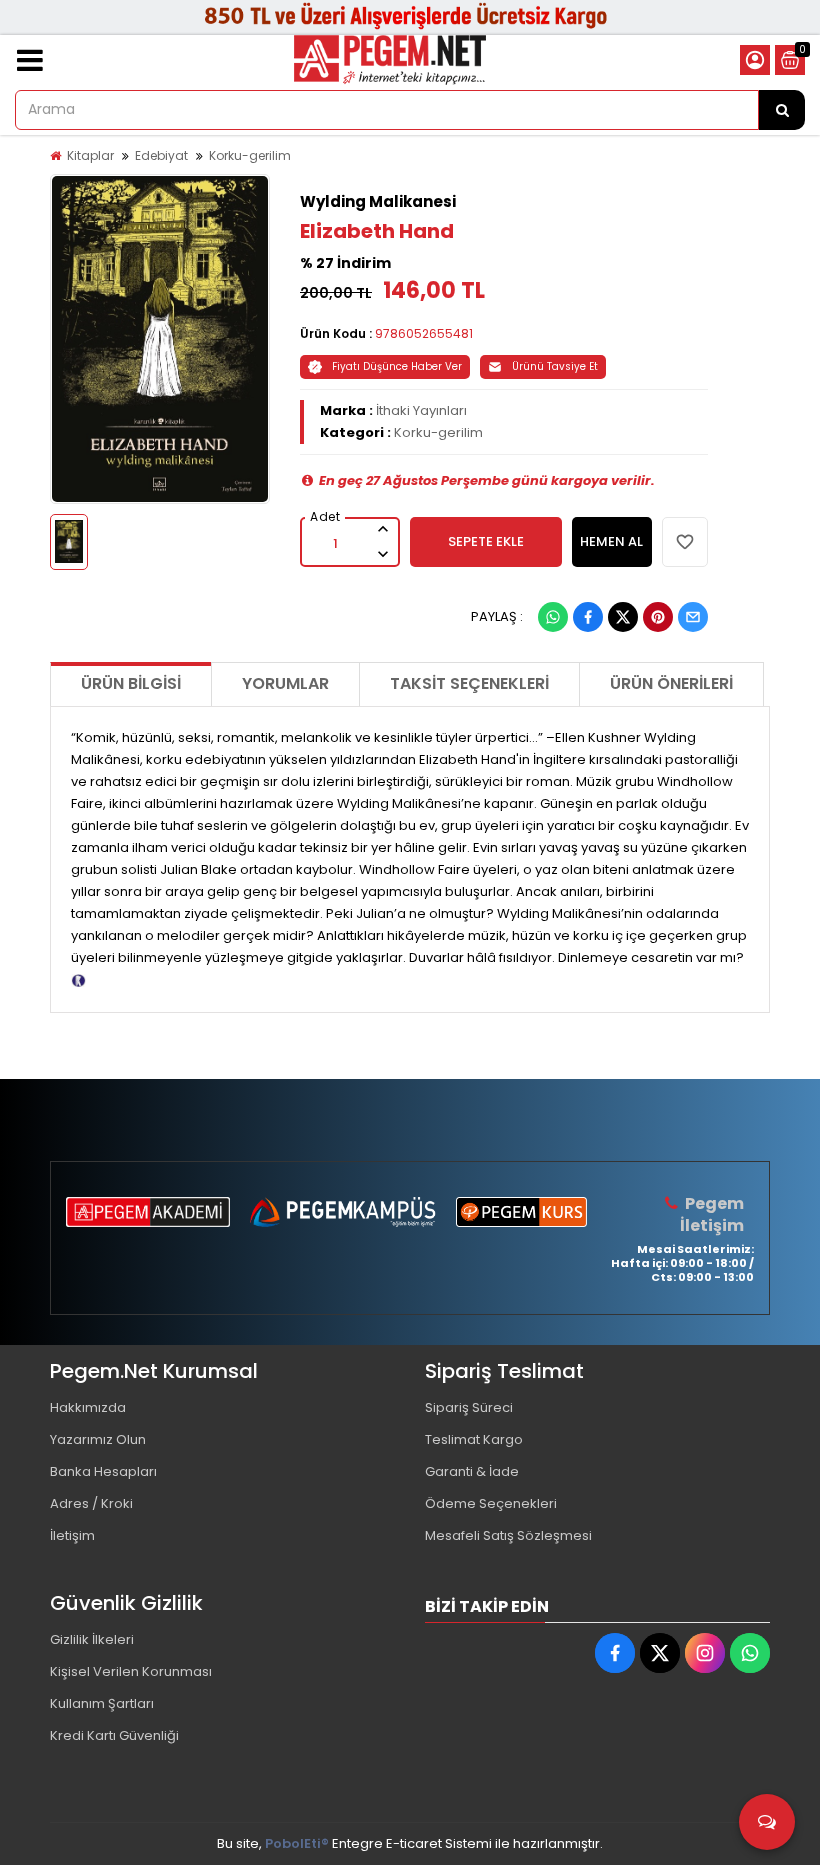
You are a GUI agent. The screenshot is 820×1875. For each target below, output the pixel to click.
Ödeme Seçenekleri (491, 1503)
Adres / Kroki (91, 1503)
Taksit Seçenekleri (469, 683)
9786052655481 (424, 333)
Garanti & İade (472, 1471)
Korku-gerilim (250, 155)
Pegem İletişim (712, 1214)
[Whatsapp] (553, 617)
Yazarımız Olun (98, 1439)
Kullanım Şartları (102, 1703)
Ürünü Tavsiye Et (555, 366)
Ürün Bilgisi (131, 683)
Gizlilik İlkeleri (92, 1639)
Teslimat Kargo (474, 1439)
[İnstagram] (705, 1653)
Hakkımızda (88, 1407)
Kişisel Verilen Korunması (131, 1671)
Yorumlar (285, 683)
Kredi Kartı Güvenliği (114, 1735)
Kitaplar (90, 155)
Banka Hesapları (103, 1471)
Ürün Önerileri (671, 683)
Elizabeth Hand (377, 231)
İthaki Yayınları (421, 410)
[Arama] (782, 110)
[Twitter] (623, 617)
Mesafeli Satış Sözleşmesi (508, 1535)
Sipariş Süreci (469, 1407)
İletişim (72, 1535)
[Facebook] (588, 617)
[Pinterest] (658, 617)
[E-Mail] (693, 617)
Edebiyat (161, 155)
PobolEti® (297, 1843)
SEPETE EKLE (486, 541)
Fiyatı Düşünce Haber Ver (397, 366)
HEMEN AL (611, 541)
